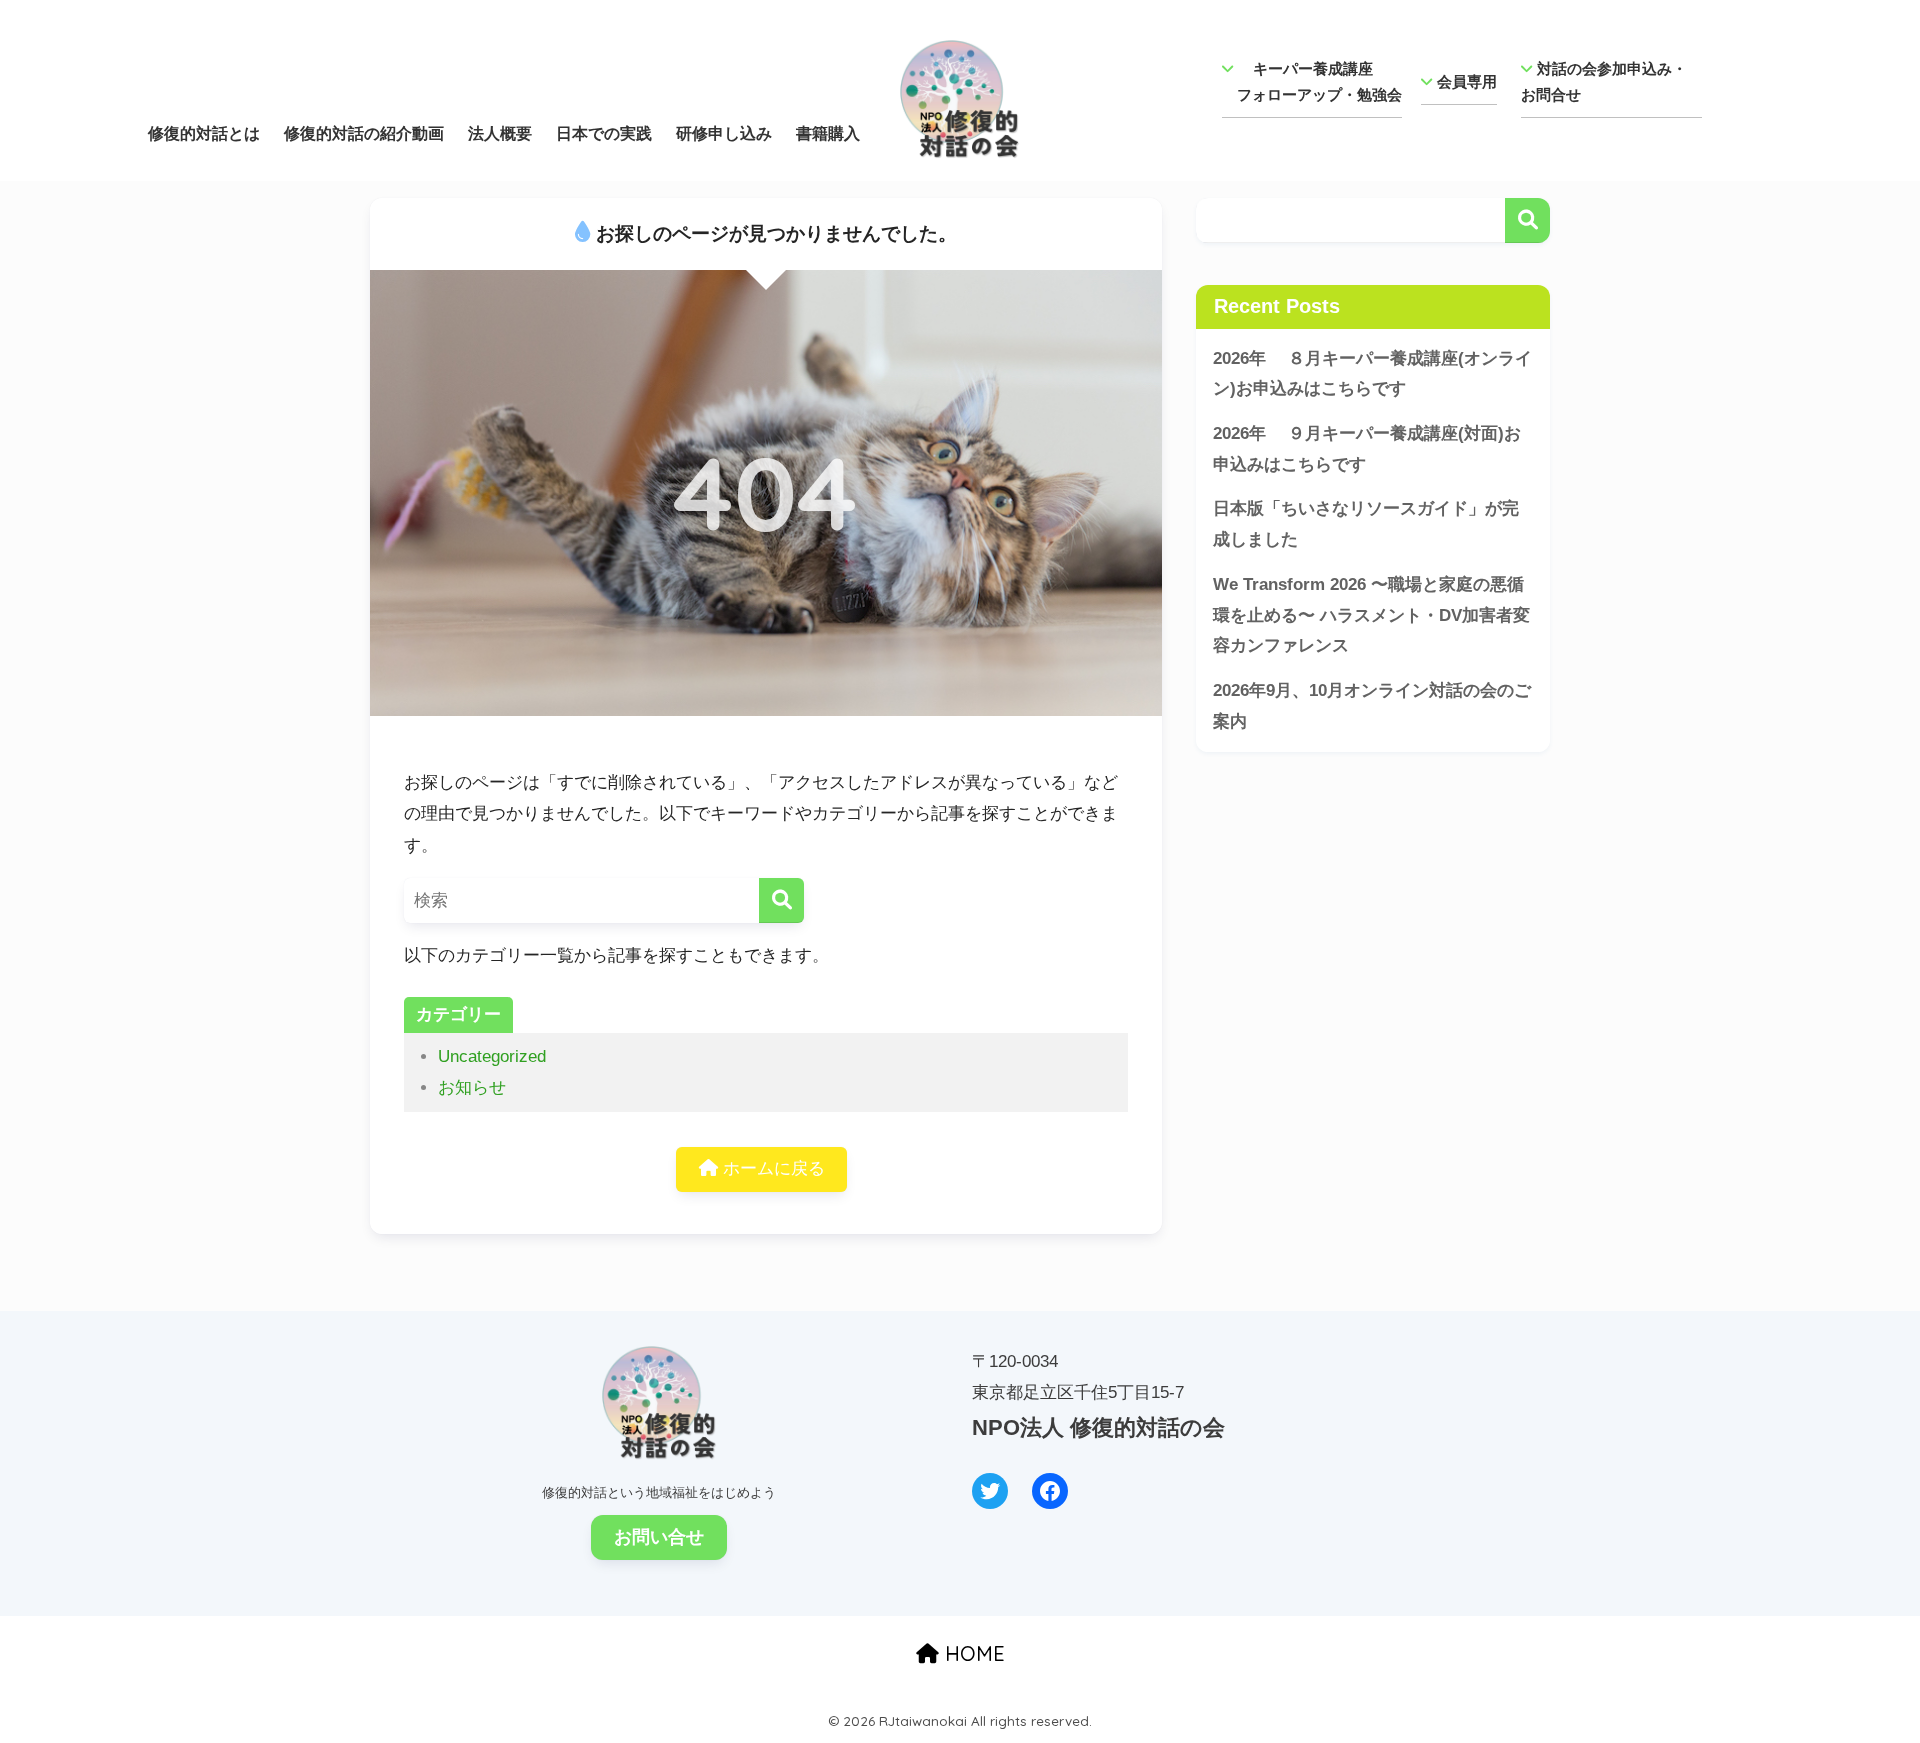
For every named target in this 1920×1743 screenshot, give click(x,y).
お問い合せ (659, 1537)
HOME (972, 1653)
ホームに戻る (771, 1168)
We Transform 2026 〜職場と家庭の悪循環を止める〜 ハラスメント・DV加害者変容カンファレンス (1371, 615)
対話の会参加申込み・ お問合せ (1611, 81)
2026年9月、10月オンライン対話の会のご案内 (1372, 706)
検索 (1527, 220)
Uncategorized (492, 1056)
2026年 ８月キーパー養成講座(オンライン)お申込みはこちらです (1372, 374)
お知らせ (472, 1087)
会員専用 (1467, 81)
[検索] (781, 900)
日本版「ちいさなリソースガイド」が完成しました (1366, 524)
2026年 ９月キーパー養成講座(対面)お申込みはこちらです (1367, 449)
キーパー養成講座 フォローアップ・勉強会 (1312, 81)
